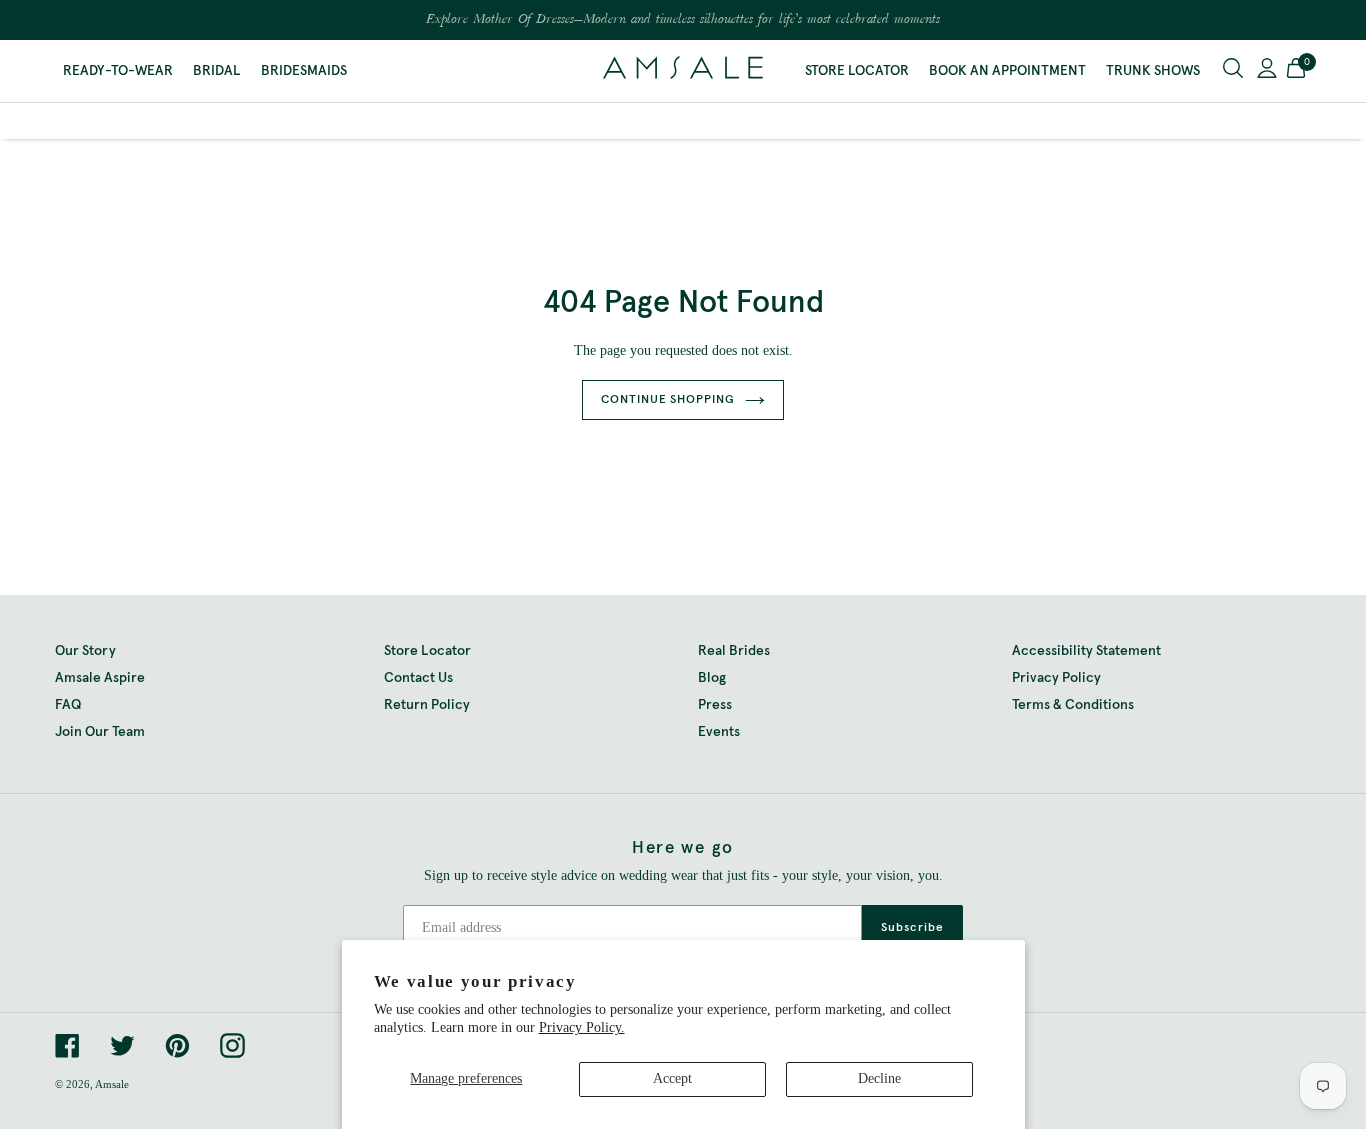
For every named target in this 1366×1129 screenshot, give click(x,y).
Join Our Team (100, 732)
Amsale (112, 1084)
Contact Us (418, 678)
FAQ (68, 705)
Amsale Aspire (100, 678)
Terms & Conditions (1073, 705)
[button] (1296, 71)
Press (715, 705)
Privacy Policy (1056, 678)
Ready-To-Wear (118, 71)
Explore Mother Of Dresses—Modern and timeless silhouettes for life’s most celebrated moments (683, 20)
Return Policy (427, 705)
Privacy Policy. (582, 1027)
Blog (712, 678)
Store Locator (857, 71)
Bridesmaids (304, 71)
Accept (672, 1078)
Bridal (217, 71)
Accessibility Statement (1086, 651)
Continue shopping (668, 400)
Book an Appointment (1007, 71)
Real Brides (734, 651)
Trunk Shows (1153, 71)
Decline (879, 1078)
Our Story (85, 651)
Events (719, 732)
